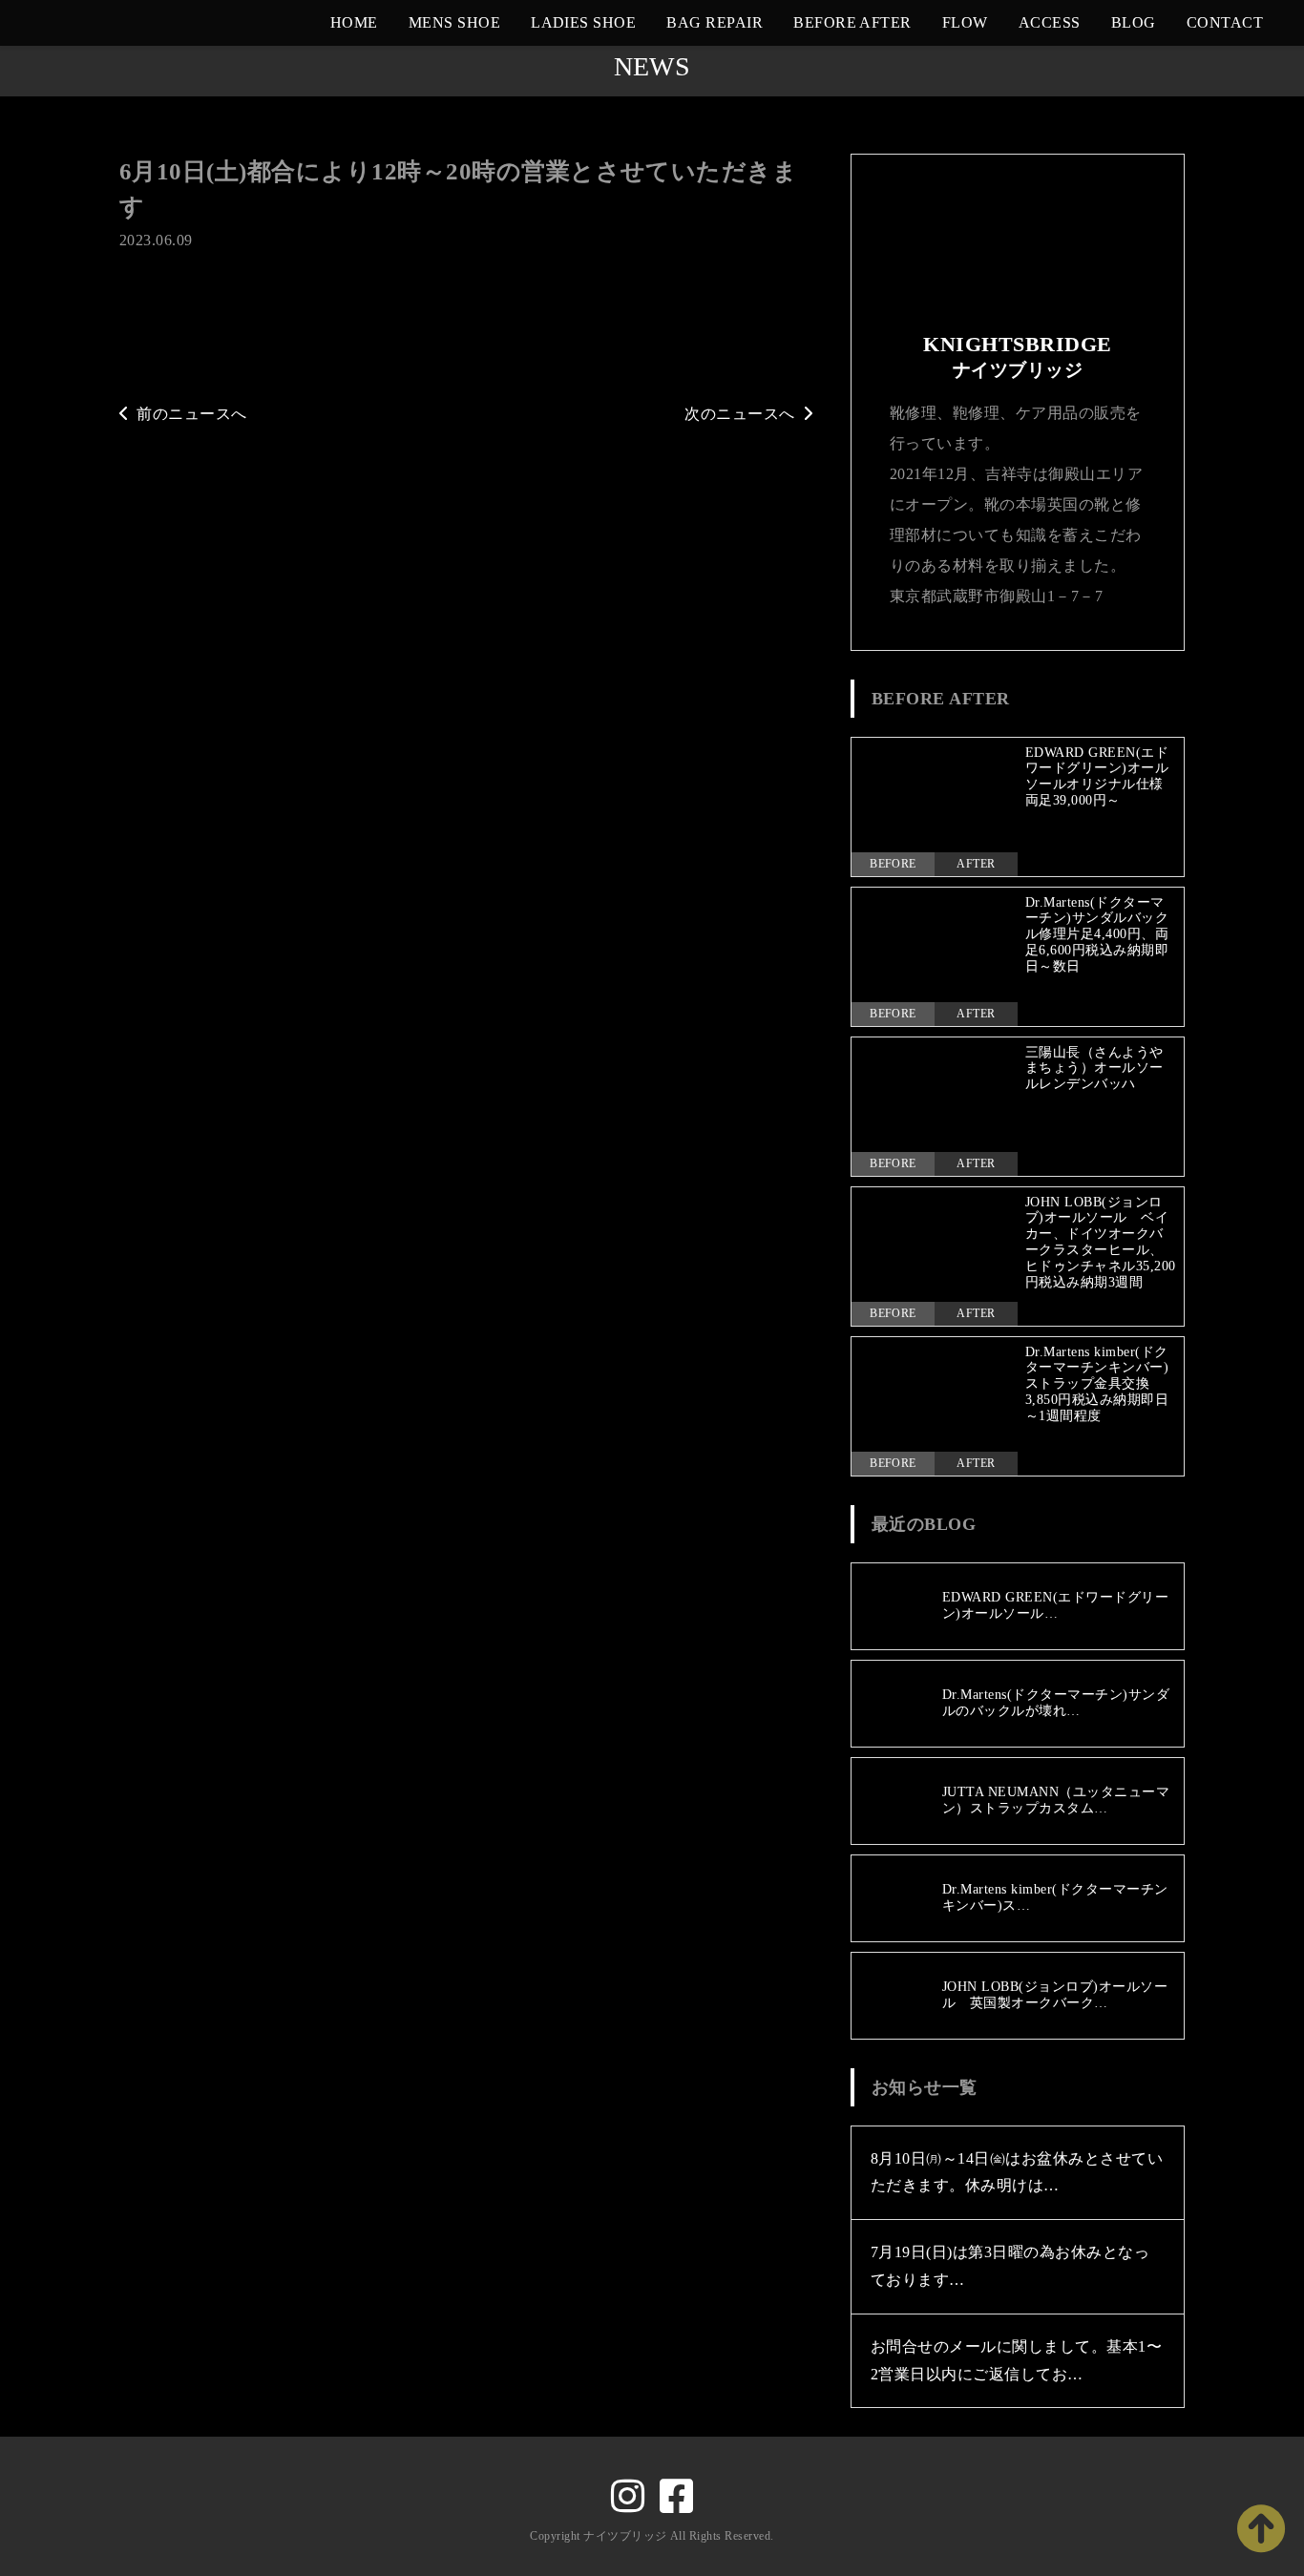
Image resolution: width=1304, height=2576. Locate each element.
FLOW (965, 22)
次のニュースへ (739, 414)
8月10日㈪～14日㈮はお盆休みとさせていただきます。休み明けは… (1017, 2172)
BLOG (1134, 22)
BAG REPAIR (715, 22)
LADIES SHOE (583, 22)
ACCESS (1050, 22)
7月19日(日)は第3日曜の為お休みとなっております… (1010, 2266)
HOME (354, 22)
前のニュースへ (191, 414)
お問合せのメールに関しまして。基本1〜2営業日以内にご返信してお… (1016, 2360)
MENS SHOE (454, 22)
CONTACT (1225, 22)
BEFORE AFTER (852, 22)
